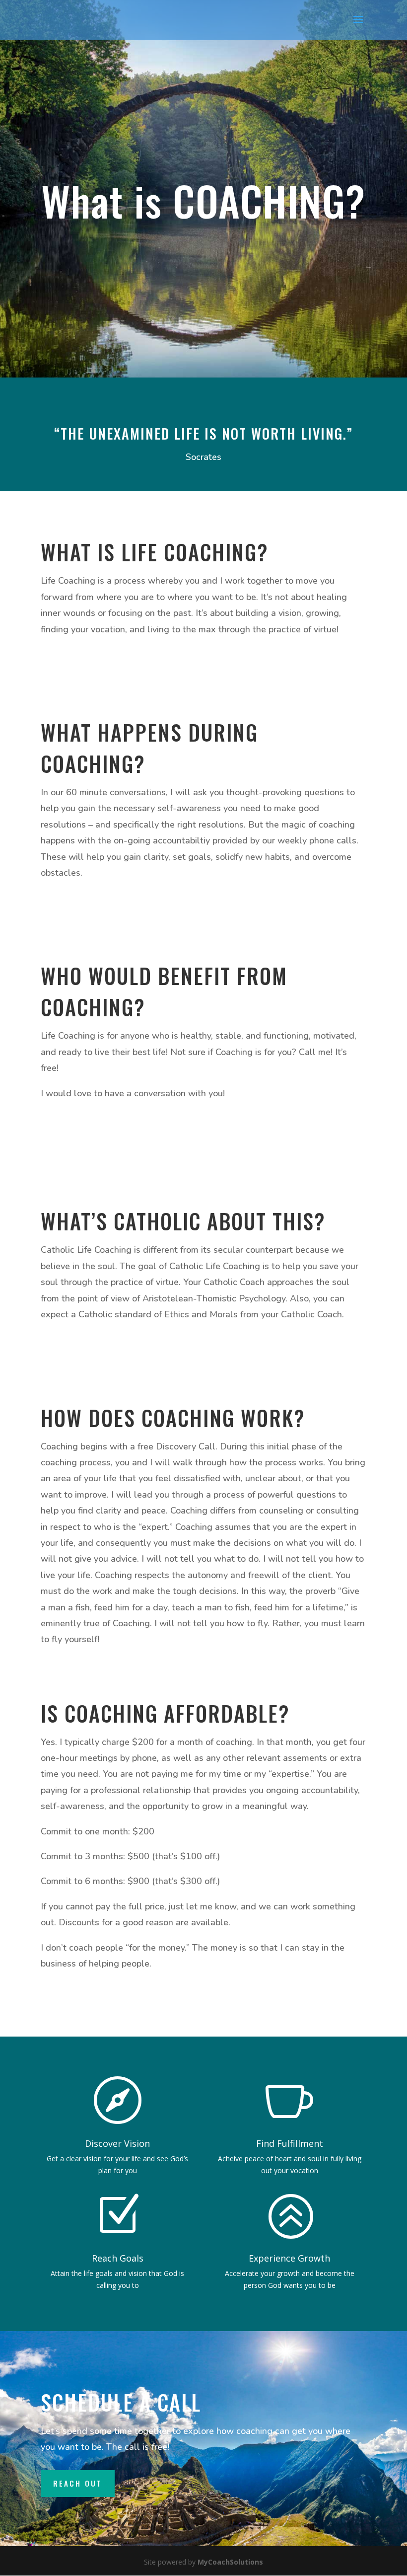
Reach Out (78, 2483)
